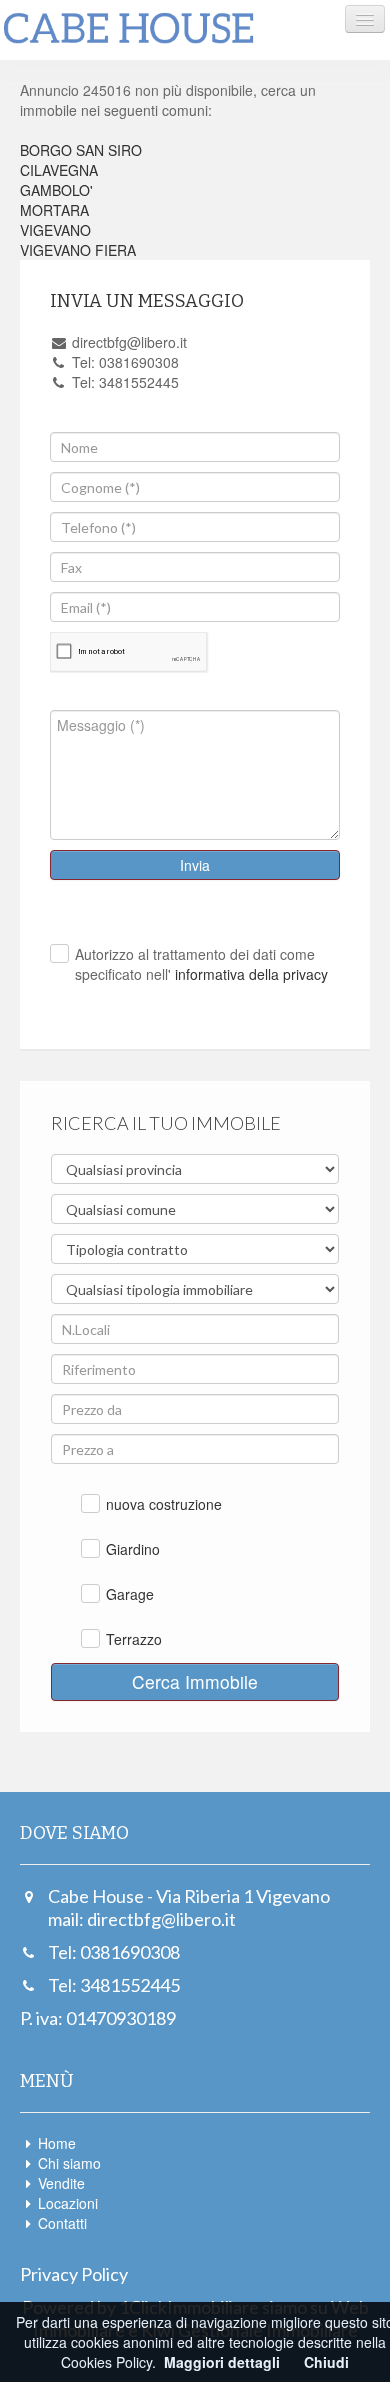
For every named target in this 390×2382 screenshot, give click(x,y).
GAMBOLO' (56, 190)
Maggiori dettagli (222, 2362)
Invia (195, 865)
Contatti (62, 2223)
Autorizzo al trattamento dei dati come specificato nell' (201, 964)
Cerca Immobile (195, 1681)
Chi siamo (69, 2163)
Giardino (133, 1549)
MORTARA (54, 210)
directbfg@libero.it (161, 1919)
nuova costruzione (164, 1504)
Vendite (61, 2183)
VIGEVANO (55, 230)
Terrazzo (134, 1639)
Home (57, 2143)
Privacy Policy (74, 2274)
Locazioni (68, 2203)
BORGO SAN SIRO (81, 150)
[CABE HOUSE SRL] (129, 29)
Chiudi (326, 2362)
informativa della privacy (249, 974)
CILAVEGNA (59, 170)
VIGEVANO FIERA (78, 250)
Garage (130, 1594)
